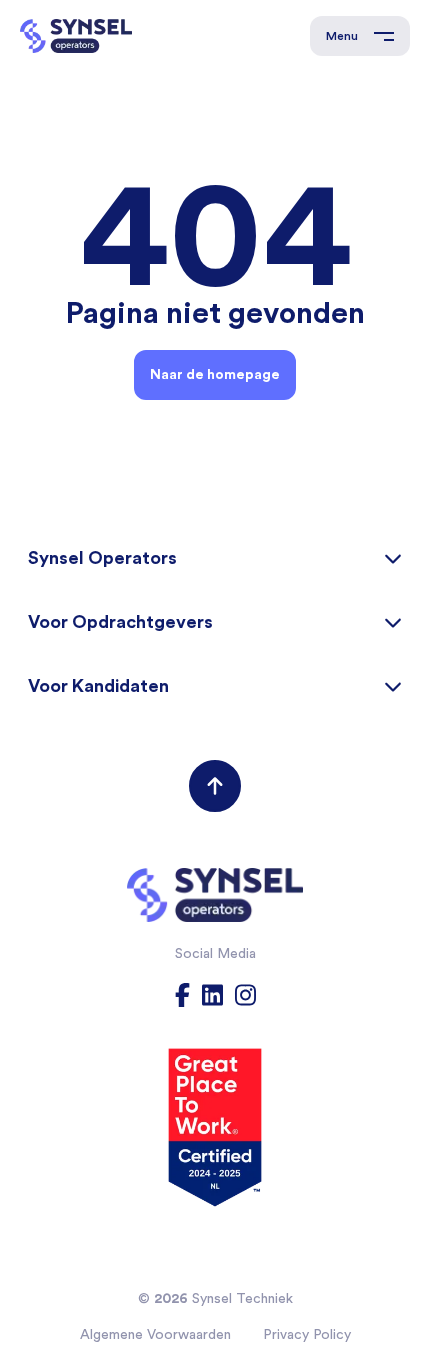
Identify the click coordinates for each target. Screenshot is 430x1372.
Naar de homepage (215, 374)
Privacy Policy (307, 1334)
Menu (342, 35)
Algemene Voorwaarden (155, 1334)
